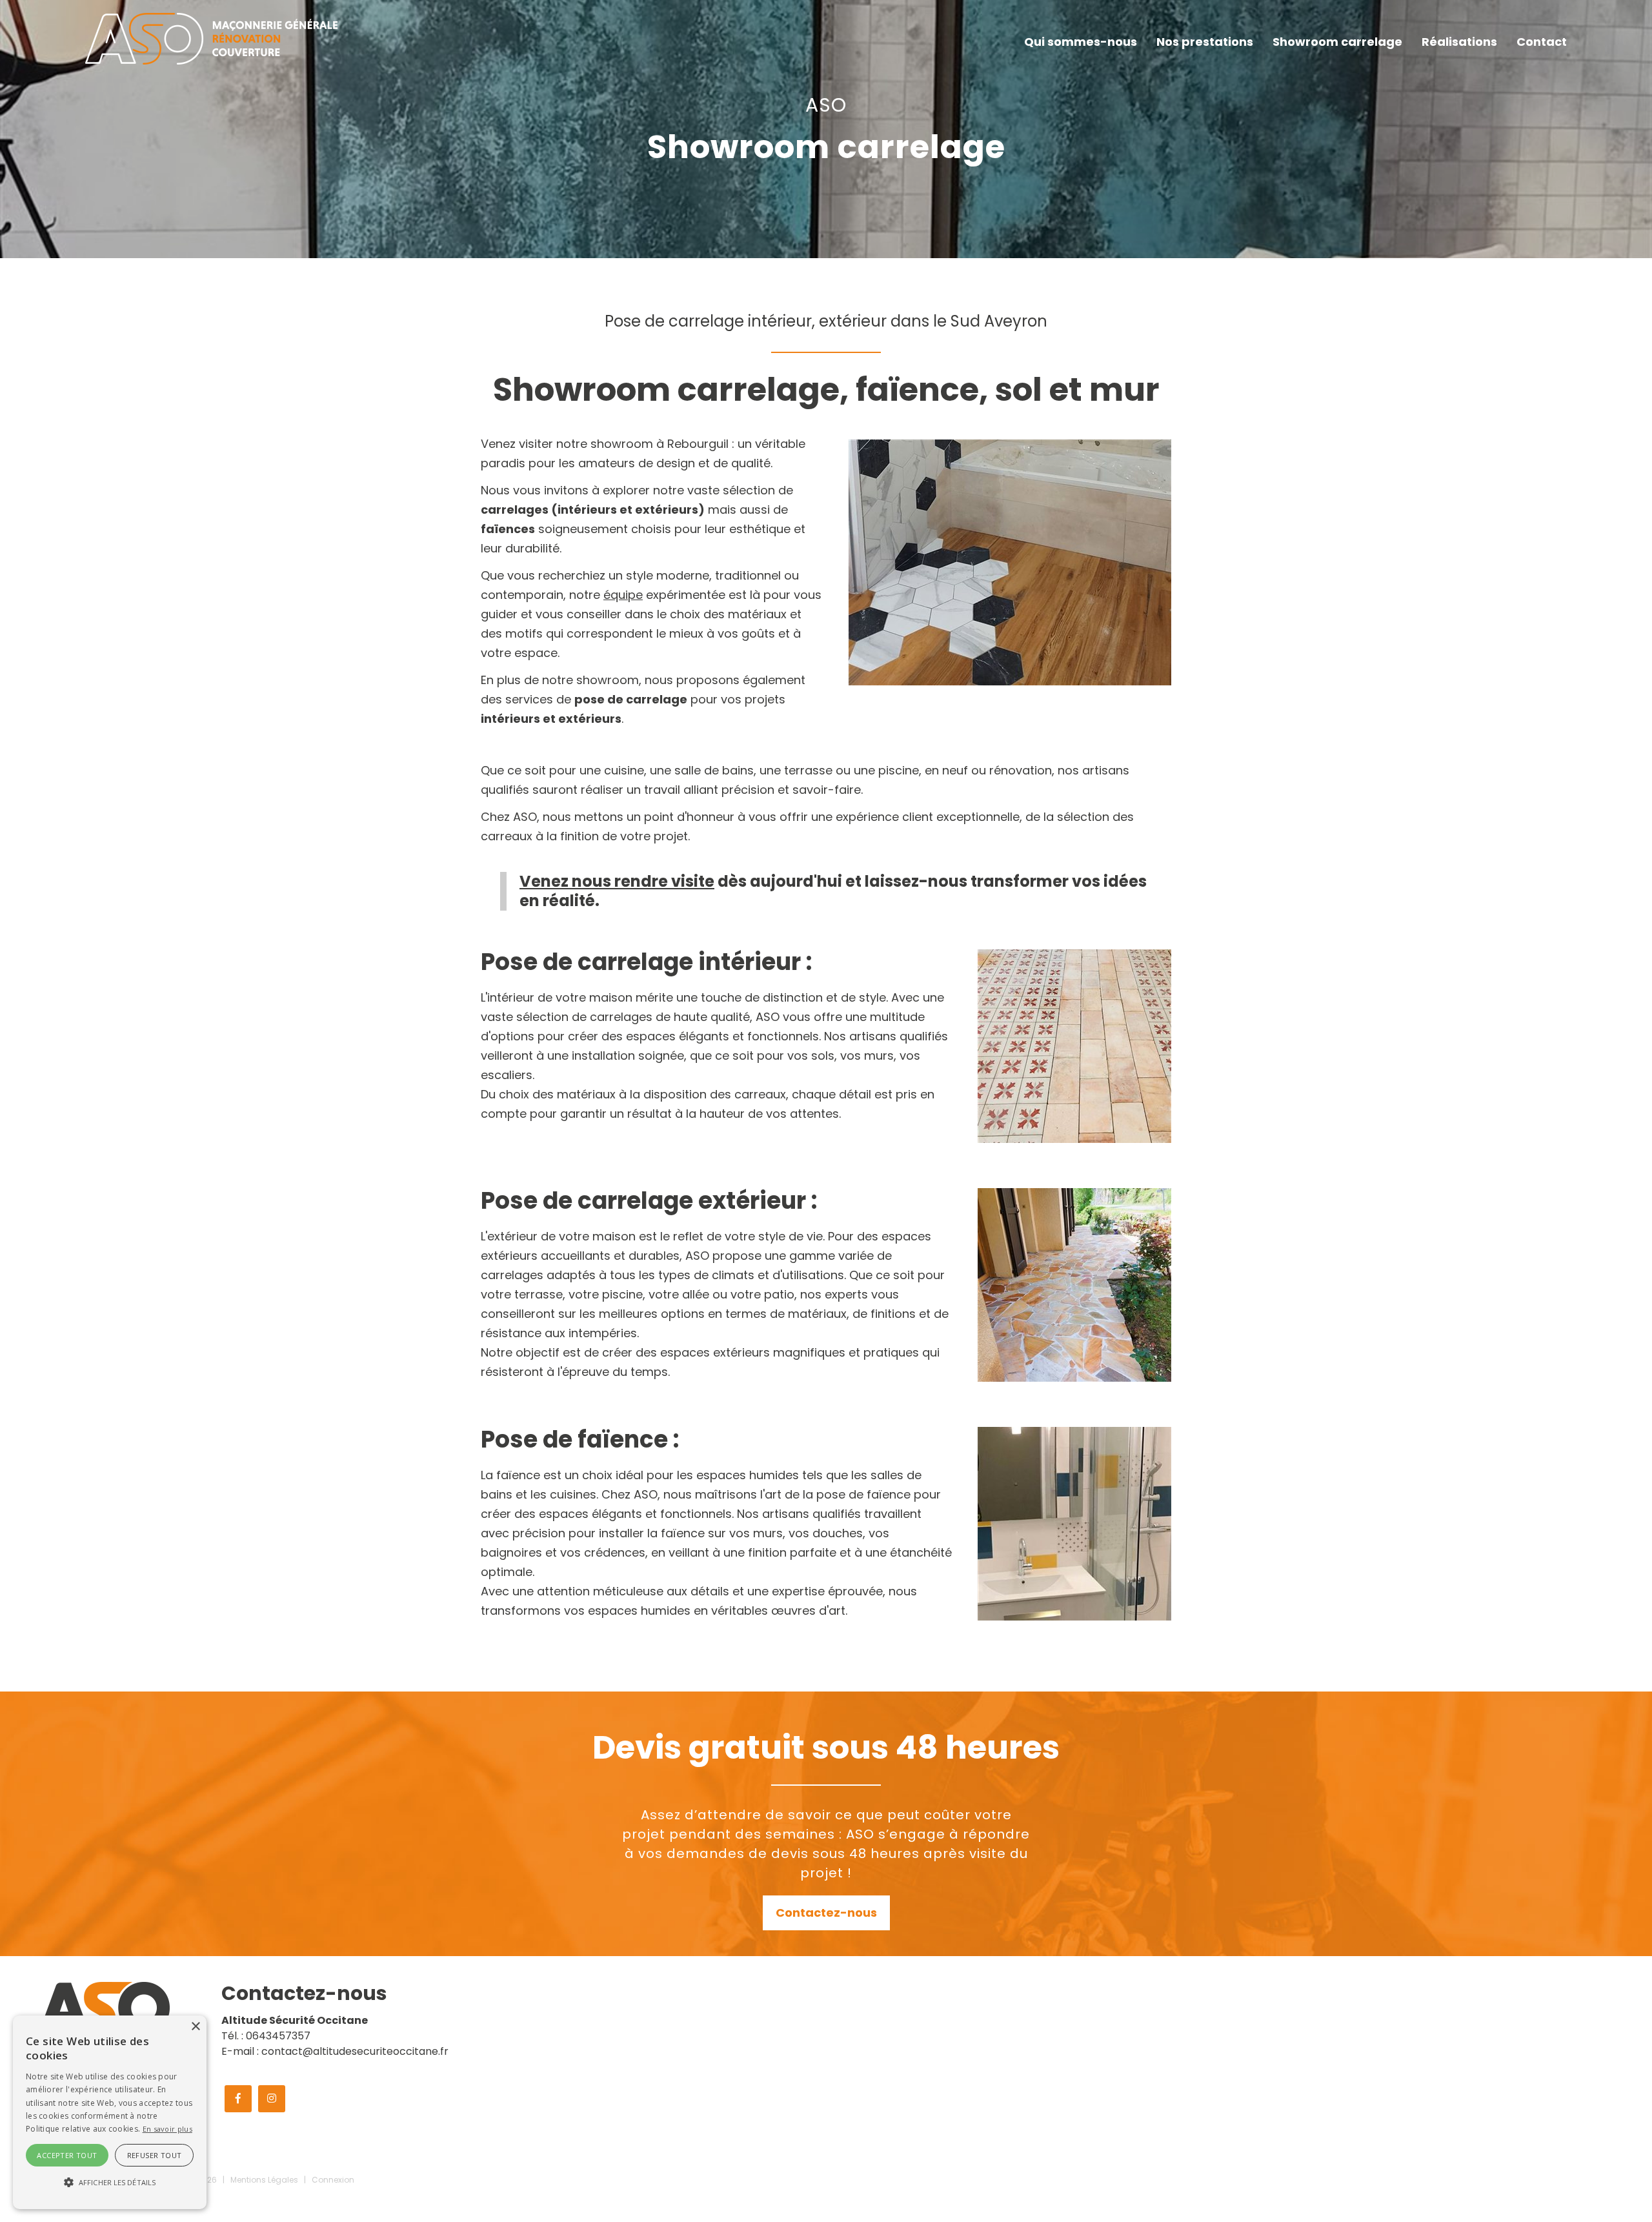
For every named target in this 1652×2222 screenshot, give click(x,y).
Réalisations (1459, 42)
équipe (623, 595)
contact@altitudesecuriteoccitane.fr (355, 2051)
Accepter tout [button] (67, 2155)
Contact (1542, 42)
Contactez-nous (826, 1913)
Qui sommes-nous (1081, 42)
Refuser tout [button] (155, 2155)
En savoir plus (167, 2129)
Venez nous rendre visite (617, 881)
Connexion (333, 2180)
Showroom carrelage (1337, 42)
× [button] (195, 2027)
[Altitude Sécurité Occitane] (211, 38)
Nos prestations (1205, 42)
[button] (110, 2183)
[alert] (110, 2112)
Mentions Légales (264, 2180)
